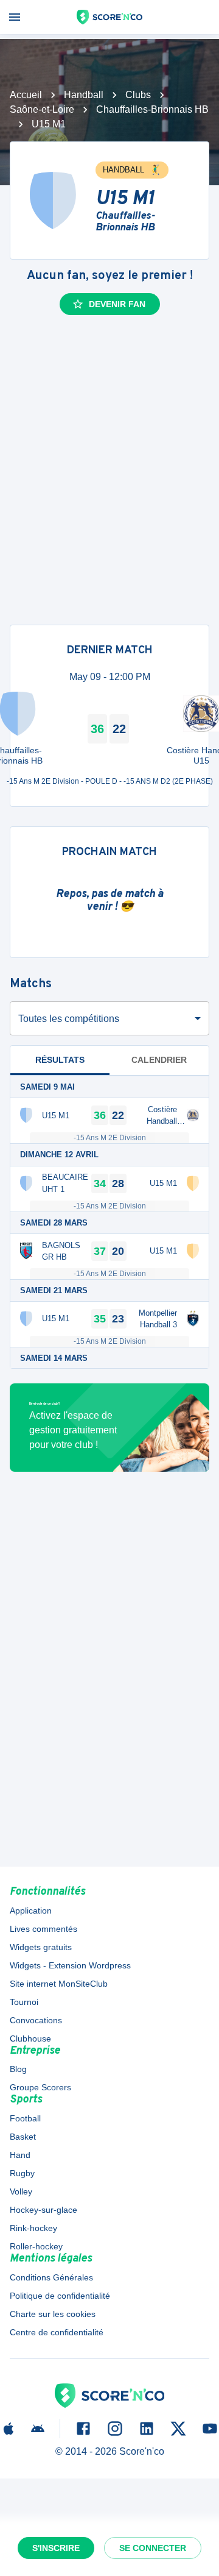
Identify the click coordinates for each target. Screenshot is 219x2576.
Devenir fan (117, 304)
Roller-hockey (36, 2246)
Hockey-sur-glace (43, 2210)
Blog (18, 2069)
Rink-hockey (33, 2228)
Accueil (26, 95)
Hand (20, 2155)
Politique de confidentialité (60, 2296)
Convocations (36, 2020)
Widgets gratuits (41, 1947)
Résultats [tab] (60, 1060)
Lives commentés (43, 1929)
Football (25, 2118)
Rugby (22, 2173)
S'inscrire (56, 2548)
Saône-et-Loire (42, 109)
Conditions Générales (51, 2277)
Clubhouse (30, 2038)
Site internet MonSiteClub (59, 1984)
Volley (21, 2191)
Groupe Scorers (40, 2087)
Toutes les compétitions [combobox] (69, 1019)
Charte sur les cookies (53, 2314)
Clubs (138, 95)
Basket (23, 2137)
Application (31, 1911)
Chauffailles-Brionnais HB (152, 109)
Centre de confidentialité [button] (57, 2332)
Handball (84, 95)
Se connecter (153, 2548)
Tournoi (24, 2002)
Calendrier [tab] (159, 1060)
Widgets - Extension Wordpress (70, 1965)
